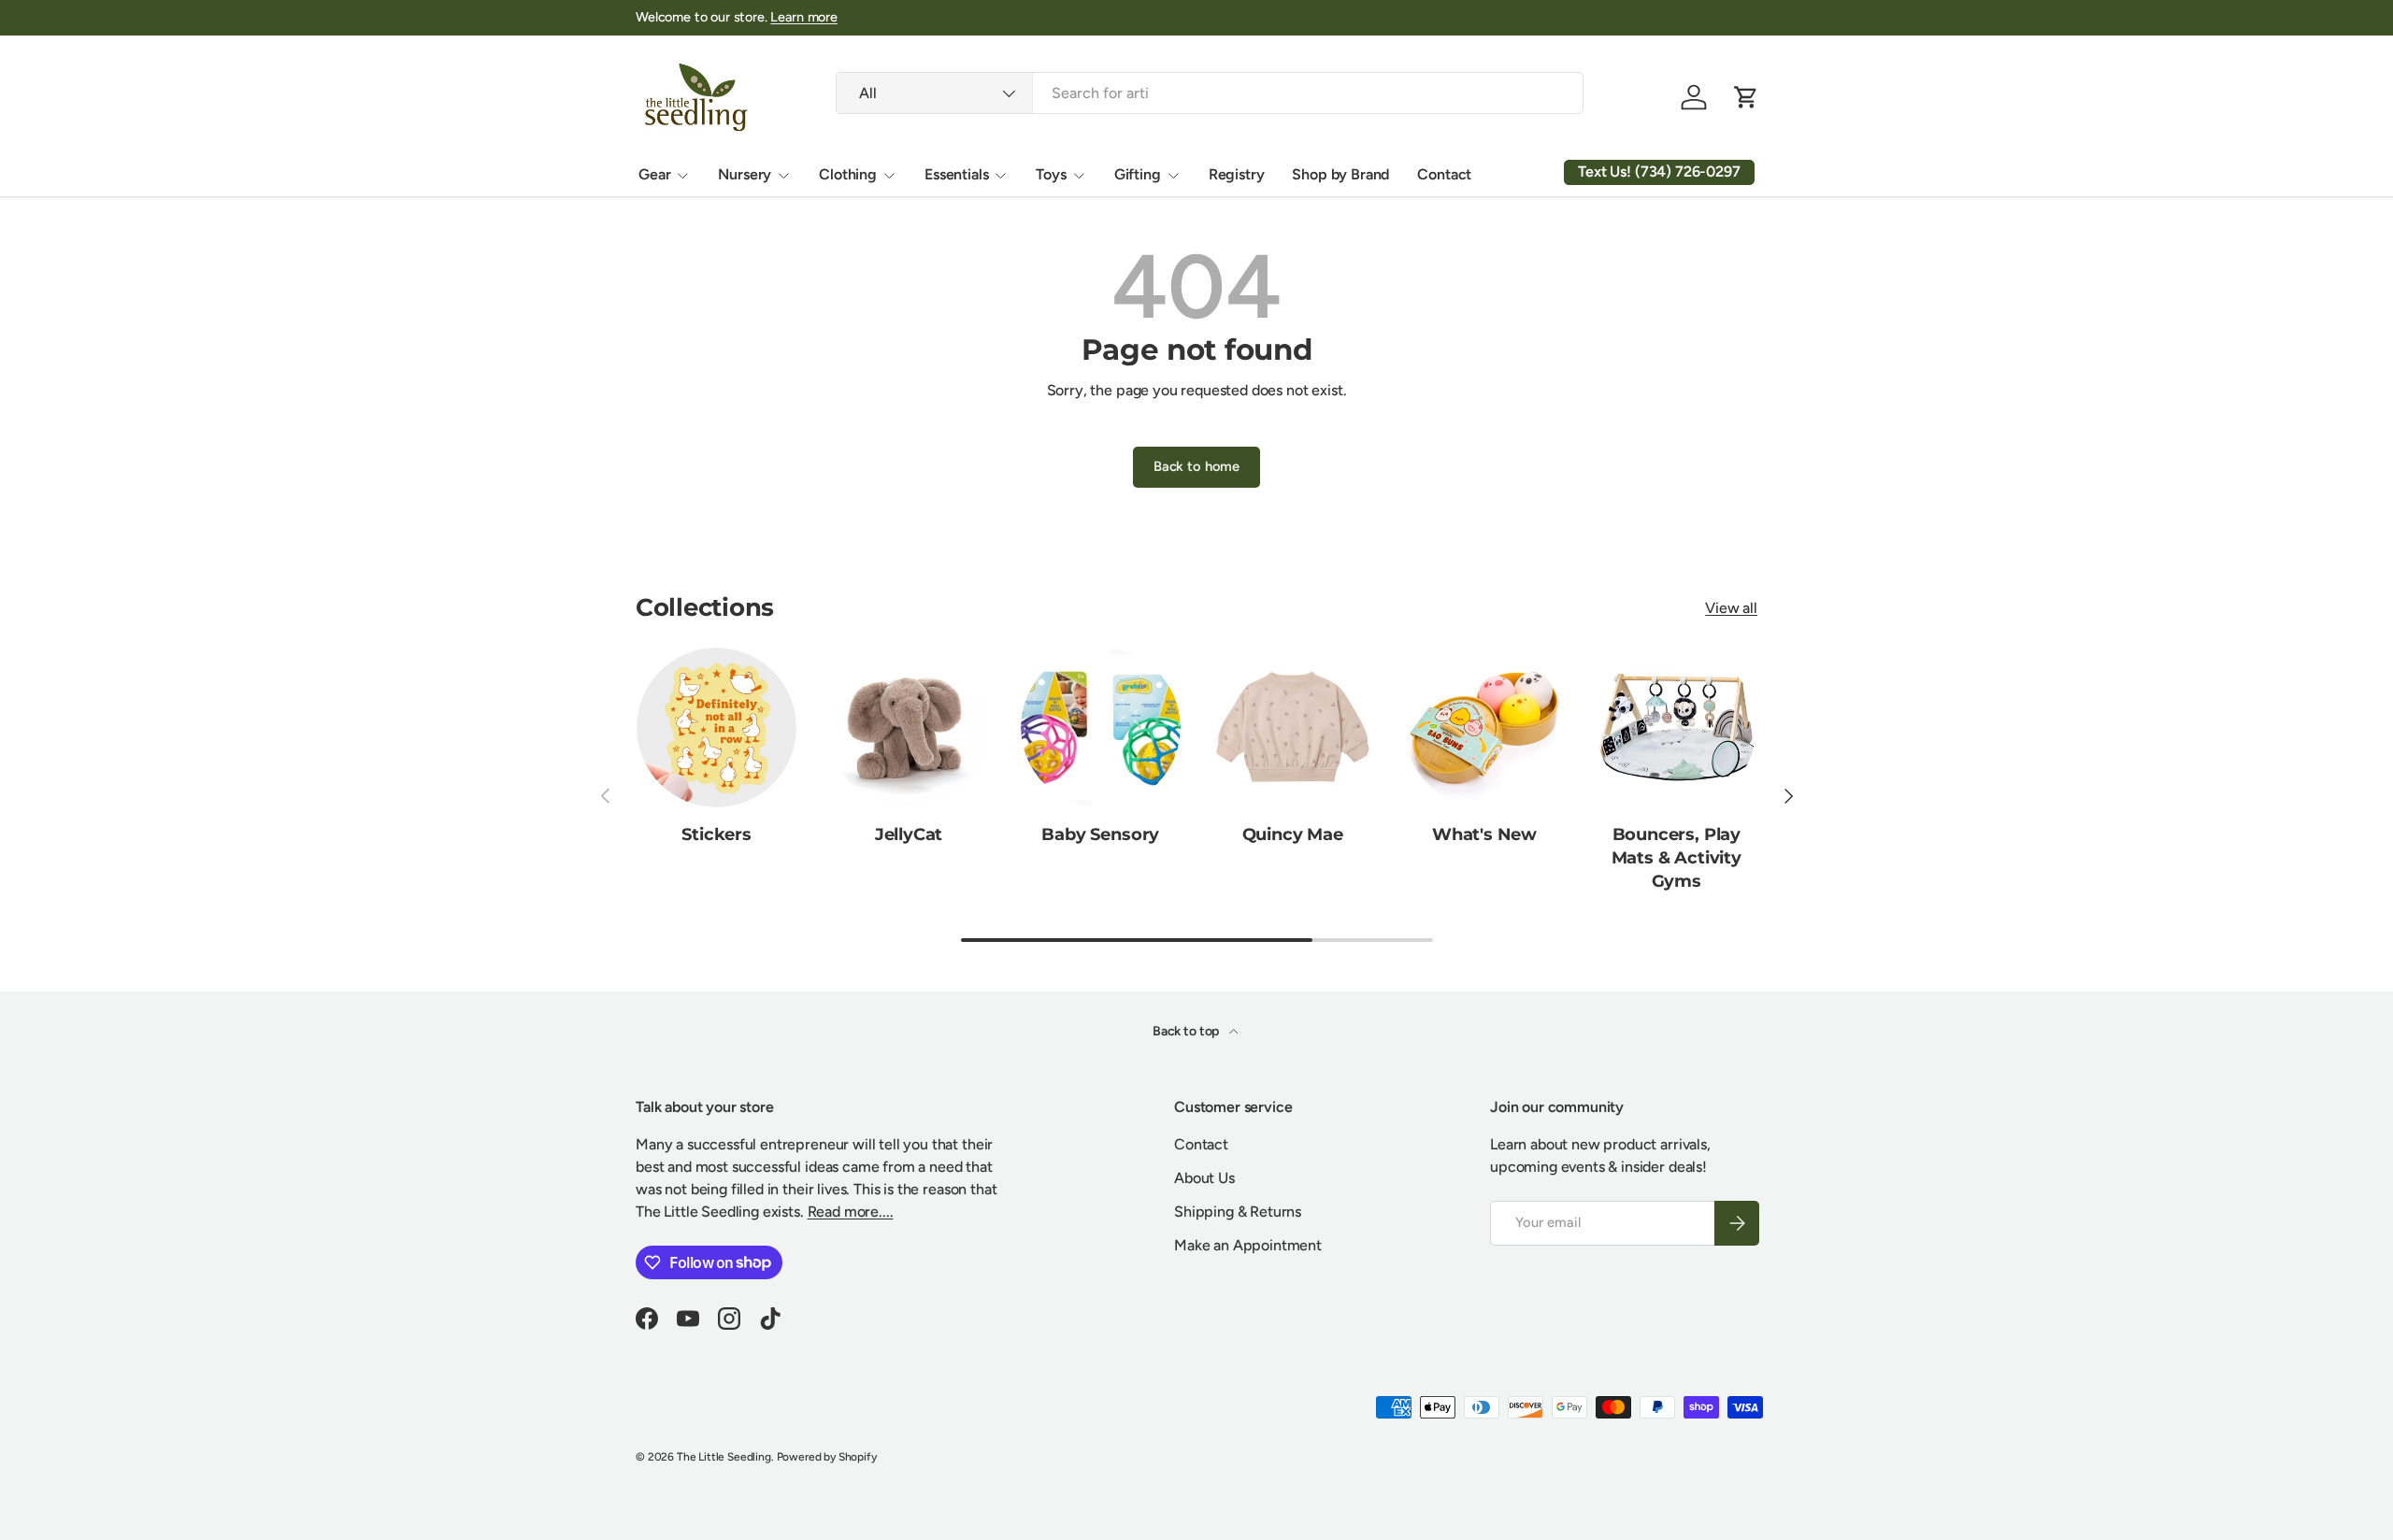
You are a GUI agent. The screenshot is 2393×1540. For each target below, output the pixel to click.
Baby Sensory (1100, 834)
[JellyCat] (908, 727)
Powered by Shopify (827, 1457)
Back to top (1187, 1031)
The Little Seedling (724, 1457)
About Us (1204, 1178)
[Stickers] (716, 727)
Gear (654, 174)
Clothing (848, 174)
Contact (1444, 174)
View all (1731, 608)
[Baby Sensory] (1101, 727)
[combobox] (1209, 93)
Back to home (1196, 466)
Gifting (1138, 174)
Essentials (956, 174)
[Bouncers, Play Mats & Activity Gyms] (1677, 727)
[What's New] (1484, 727)
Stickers (716, 834)
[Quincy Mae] (1292, 727)
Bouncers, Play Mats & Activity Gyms (1677, 858)
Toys (1051, 174)
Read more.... (851, 1212)
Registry (1237, 174)
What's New (1484, 834)
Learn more (803, 17)
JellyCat (909, 834)
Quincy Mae (1293, 834)
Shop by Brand (1340, 174)
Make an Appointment (1248, 1245)
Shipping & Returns (1238, 1212)
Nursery (745, 174)
